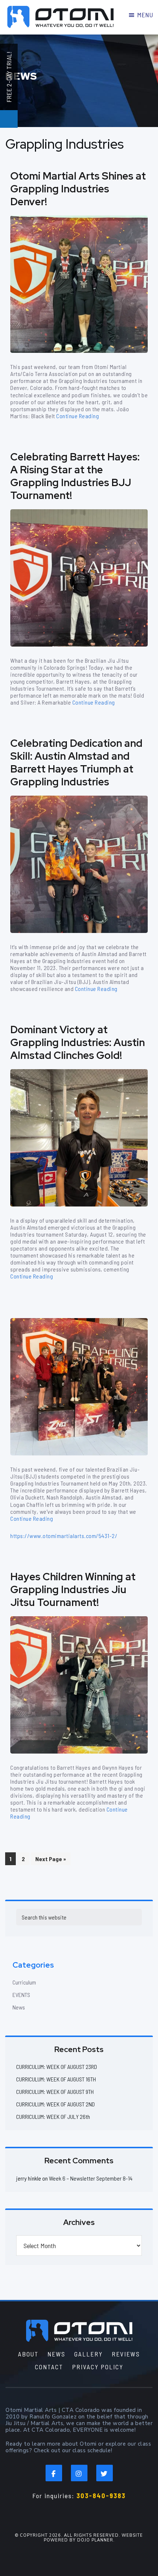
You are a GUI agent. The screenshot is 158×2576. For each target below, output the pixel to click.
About (28, 2354)
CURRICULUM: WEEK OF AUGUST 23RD (57, 2067)
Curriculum (24, 1982)
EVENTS (21, 1995)
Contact (49, 2367)
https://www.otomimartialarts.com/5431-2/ (64, 1536)
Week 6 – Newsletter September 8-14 (91, 2178)
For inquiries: (79, 2496)
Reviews (126, 2354)
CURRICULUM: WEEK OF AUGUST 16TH (56, 2079)
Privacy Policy (98, 2367)
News (19, 2007)
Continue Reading (78, 416)
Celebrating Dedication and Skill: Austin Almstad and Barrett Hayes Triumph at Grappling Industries (76, 762)
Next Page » (51, 1860)
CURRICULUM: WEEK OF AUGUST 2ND (55, 2104)
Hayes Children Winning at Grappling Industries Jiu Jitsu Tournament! (73, 1589)
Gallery (89, 2354)
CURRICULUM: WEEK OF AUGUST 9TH (55, 2092)
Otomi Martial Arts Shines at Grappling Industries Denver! (78, 189)
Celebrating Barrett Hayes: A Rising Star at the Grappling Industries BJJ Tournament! (75, 476)
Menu (145, 15)
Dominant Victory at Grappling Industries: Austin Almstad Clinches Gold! (78, 1042)
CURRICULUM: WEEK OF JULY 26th (53, 2116)
